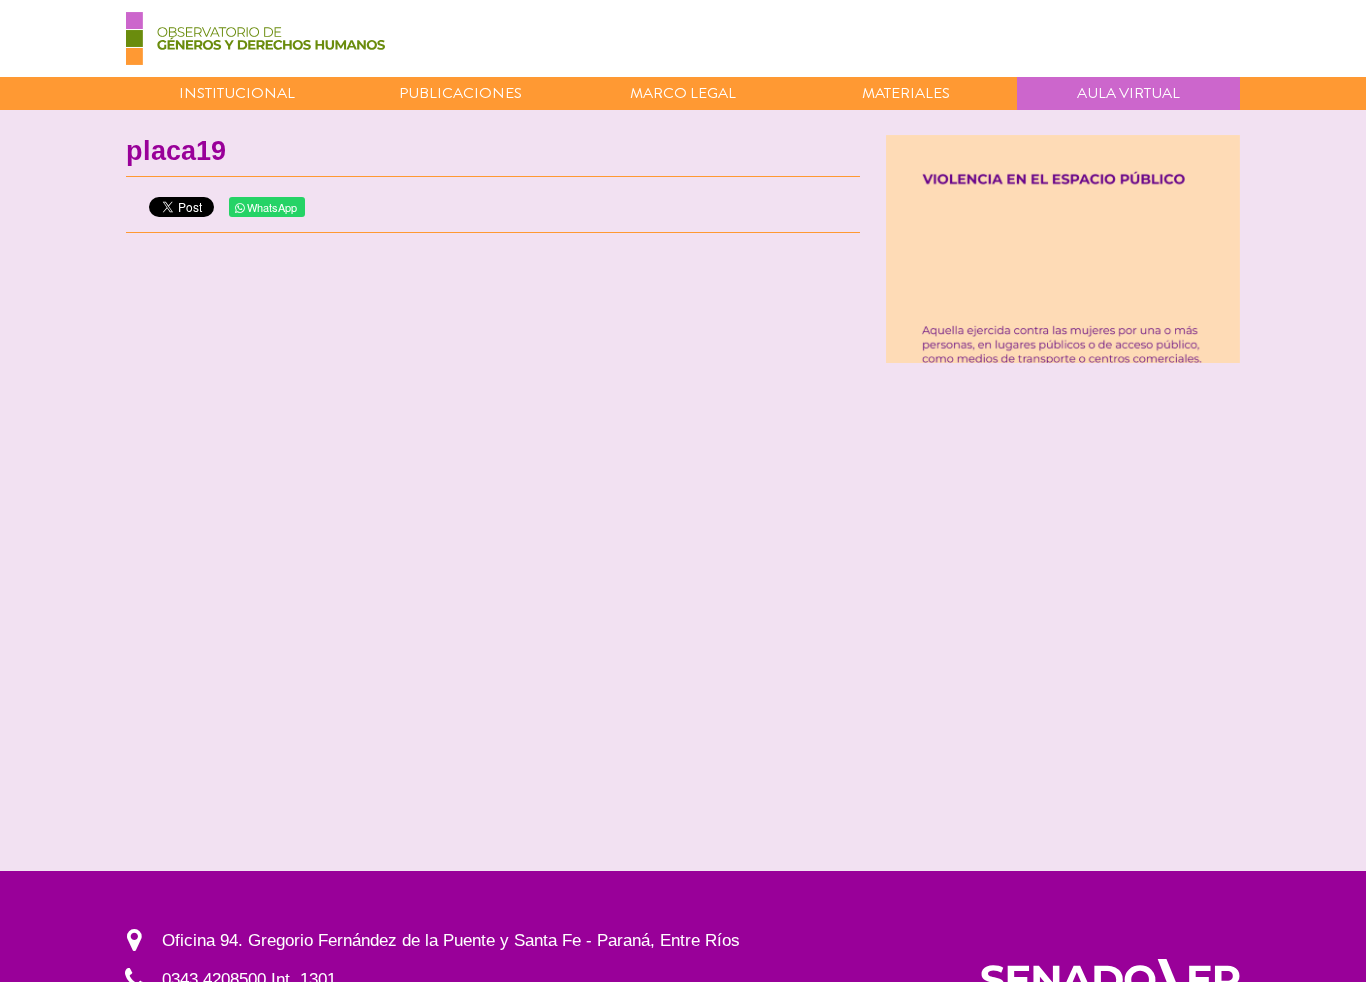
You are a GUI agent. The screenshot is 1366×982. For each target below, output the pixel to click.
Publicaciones (460, 93)
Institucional (237, 93)
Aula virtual (1128, 93)
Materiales (906, 93)
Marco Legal (683, 93)
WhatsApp (270, 207)
